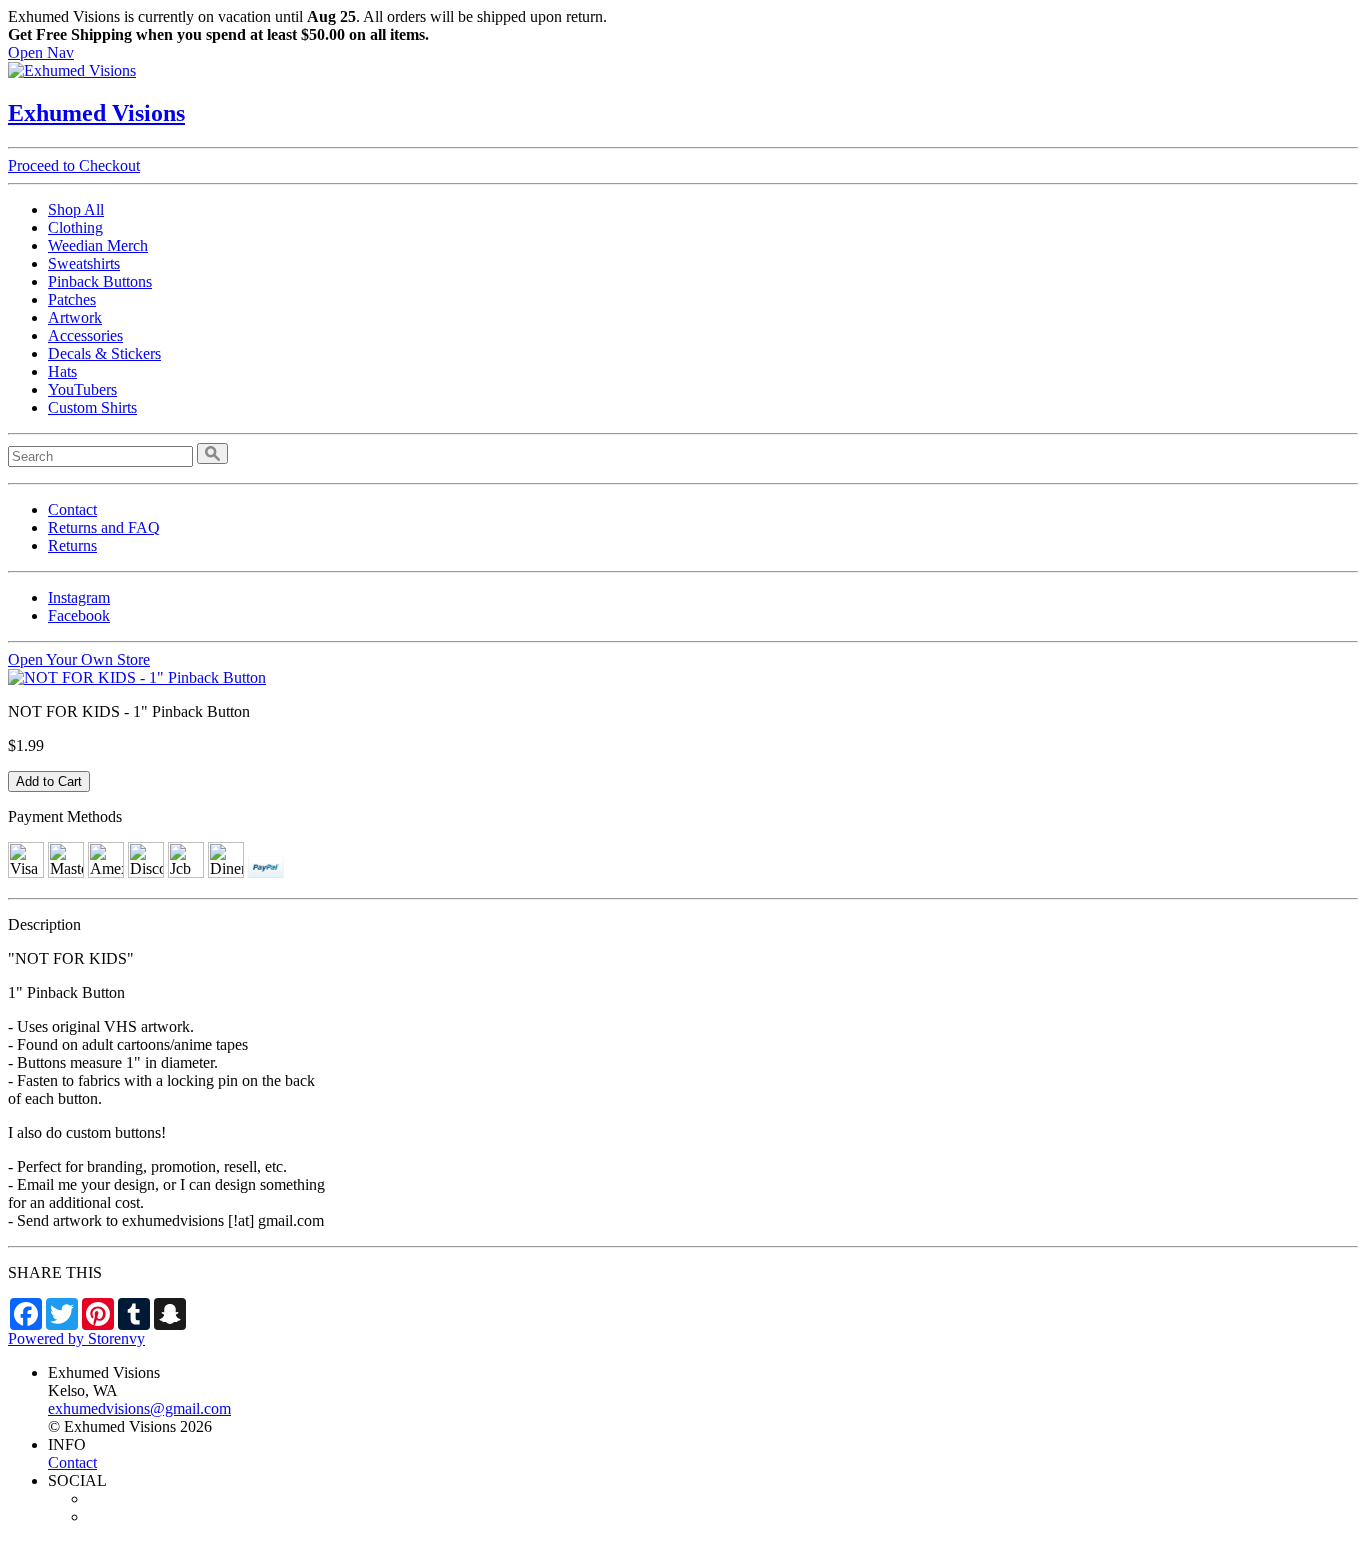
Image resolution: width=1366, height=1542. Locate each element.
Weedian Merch (98, 245)
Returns (72, 545)
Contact (72, 509)
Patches (72, 299)
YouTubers (82, 389)
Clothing (75, 227)
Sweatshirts (84, 263)
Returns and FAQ (104, 527)
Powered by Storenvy (76, 1338)
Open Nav (41, 52)
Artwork (75, 317)
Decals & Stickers (104, 353)
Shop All (76, 209)
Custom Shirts (92, 407)
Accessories (85, 335)
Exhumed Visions (96, 113)
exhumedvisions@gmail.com (139, 1408)
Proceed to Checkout (74, 165)
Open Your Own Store (79, 659)
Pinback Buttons (100, 281)
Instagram (79, 597)
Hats (62, 371)
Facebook (79, 615)
